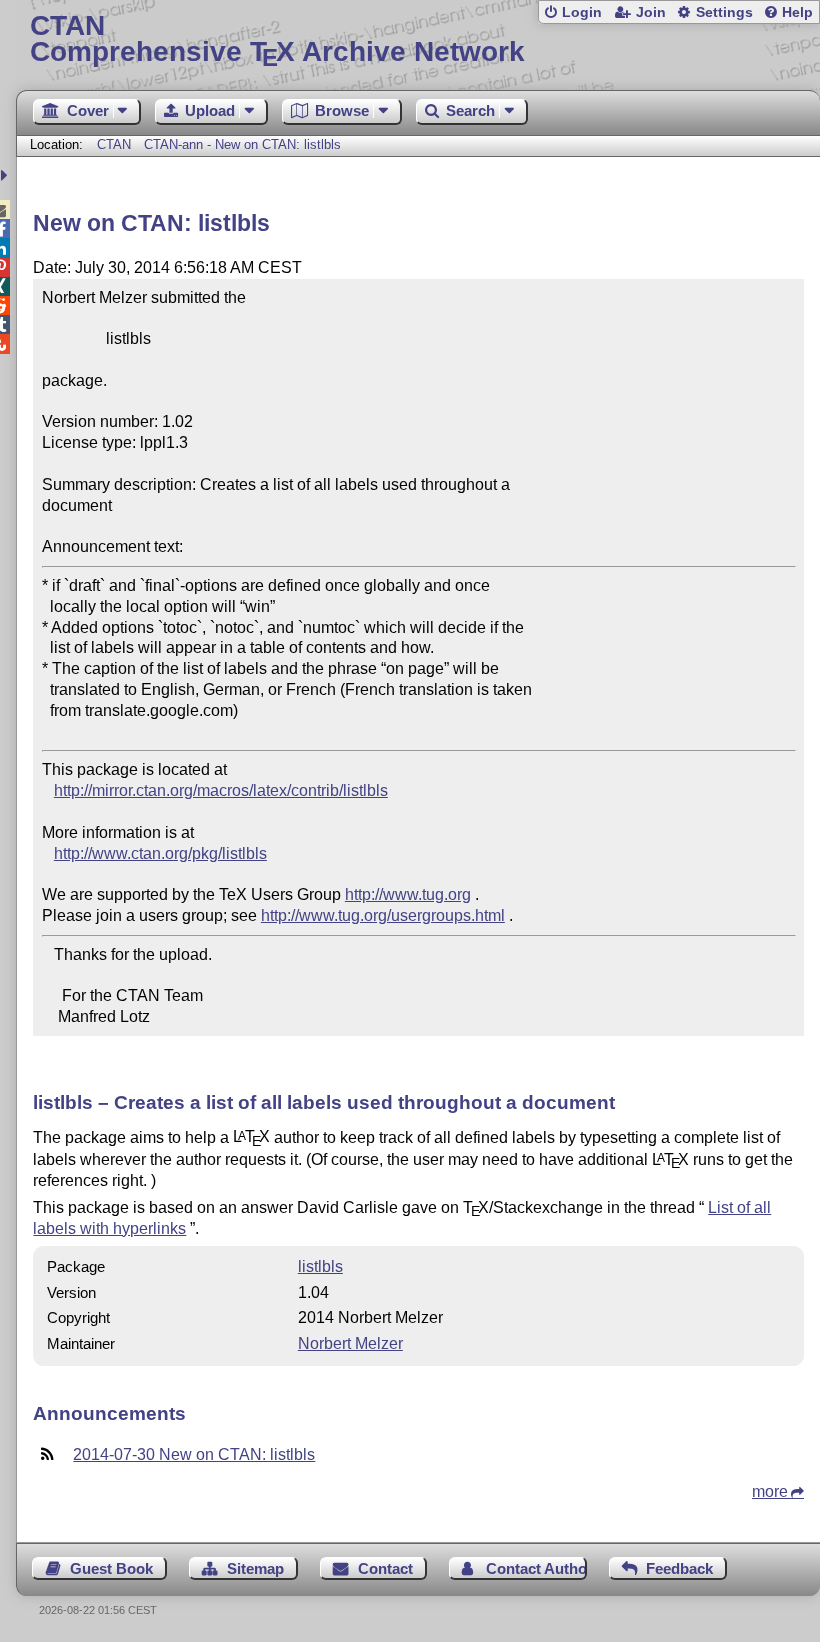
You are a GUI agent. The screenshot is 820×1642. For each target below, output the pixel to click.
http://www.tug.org (408, 894)
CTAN (114, 144)
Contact (385, 1568)
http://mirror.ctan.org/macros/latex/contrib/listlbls (221, 790)
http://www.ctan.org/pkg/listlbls (160, 853)
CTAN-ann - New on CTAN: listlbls (242, 144)
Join (651, 12)
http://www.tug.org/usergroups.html (383, 915)
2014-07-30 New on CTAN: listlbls (194, 1454)
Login (582, 12)
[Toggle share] (6, 175)
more (770, 1491)
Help (797, 12)
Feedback (679, 1568)
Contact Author (536, 1568)
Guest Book (111, 1568)
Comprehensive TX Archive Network (277, 39)
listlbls (320, 1266)
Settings (724, 12)
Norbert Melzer (350, 1343)
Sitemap (255, 1568)
